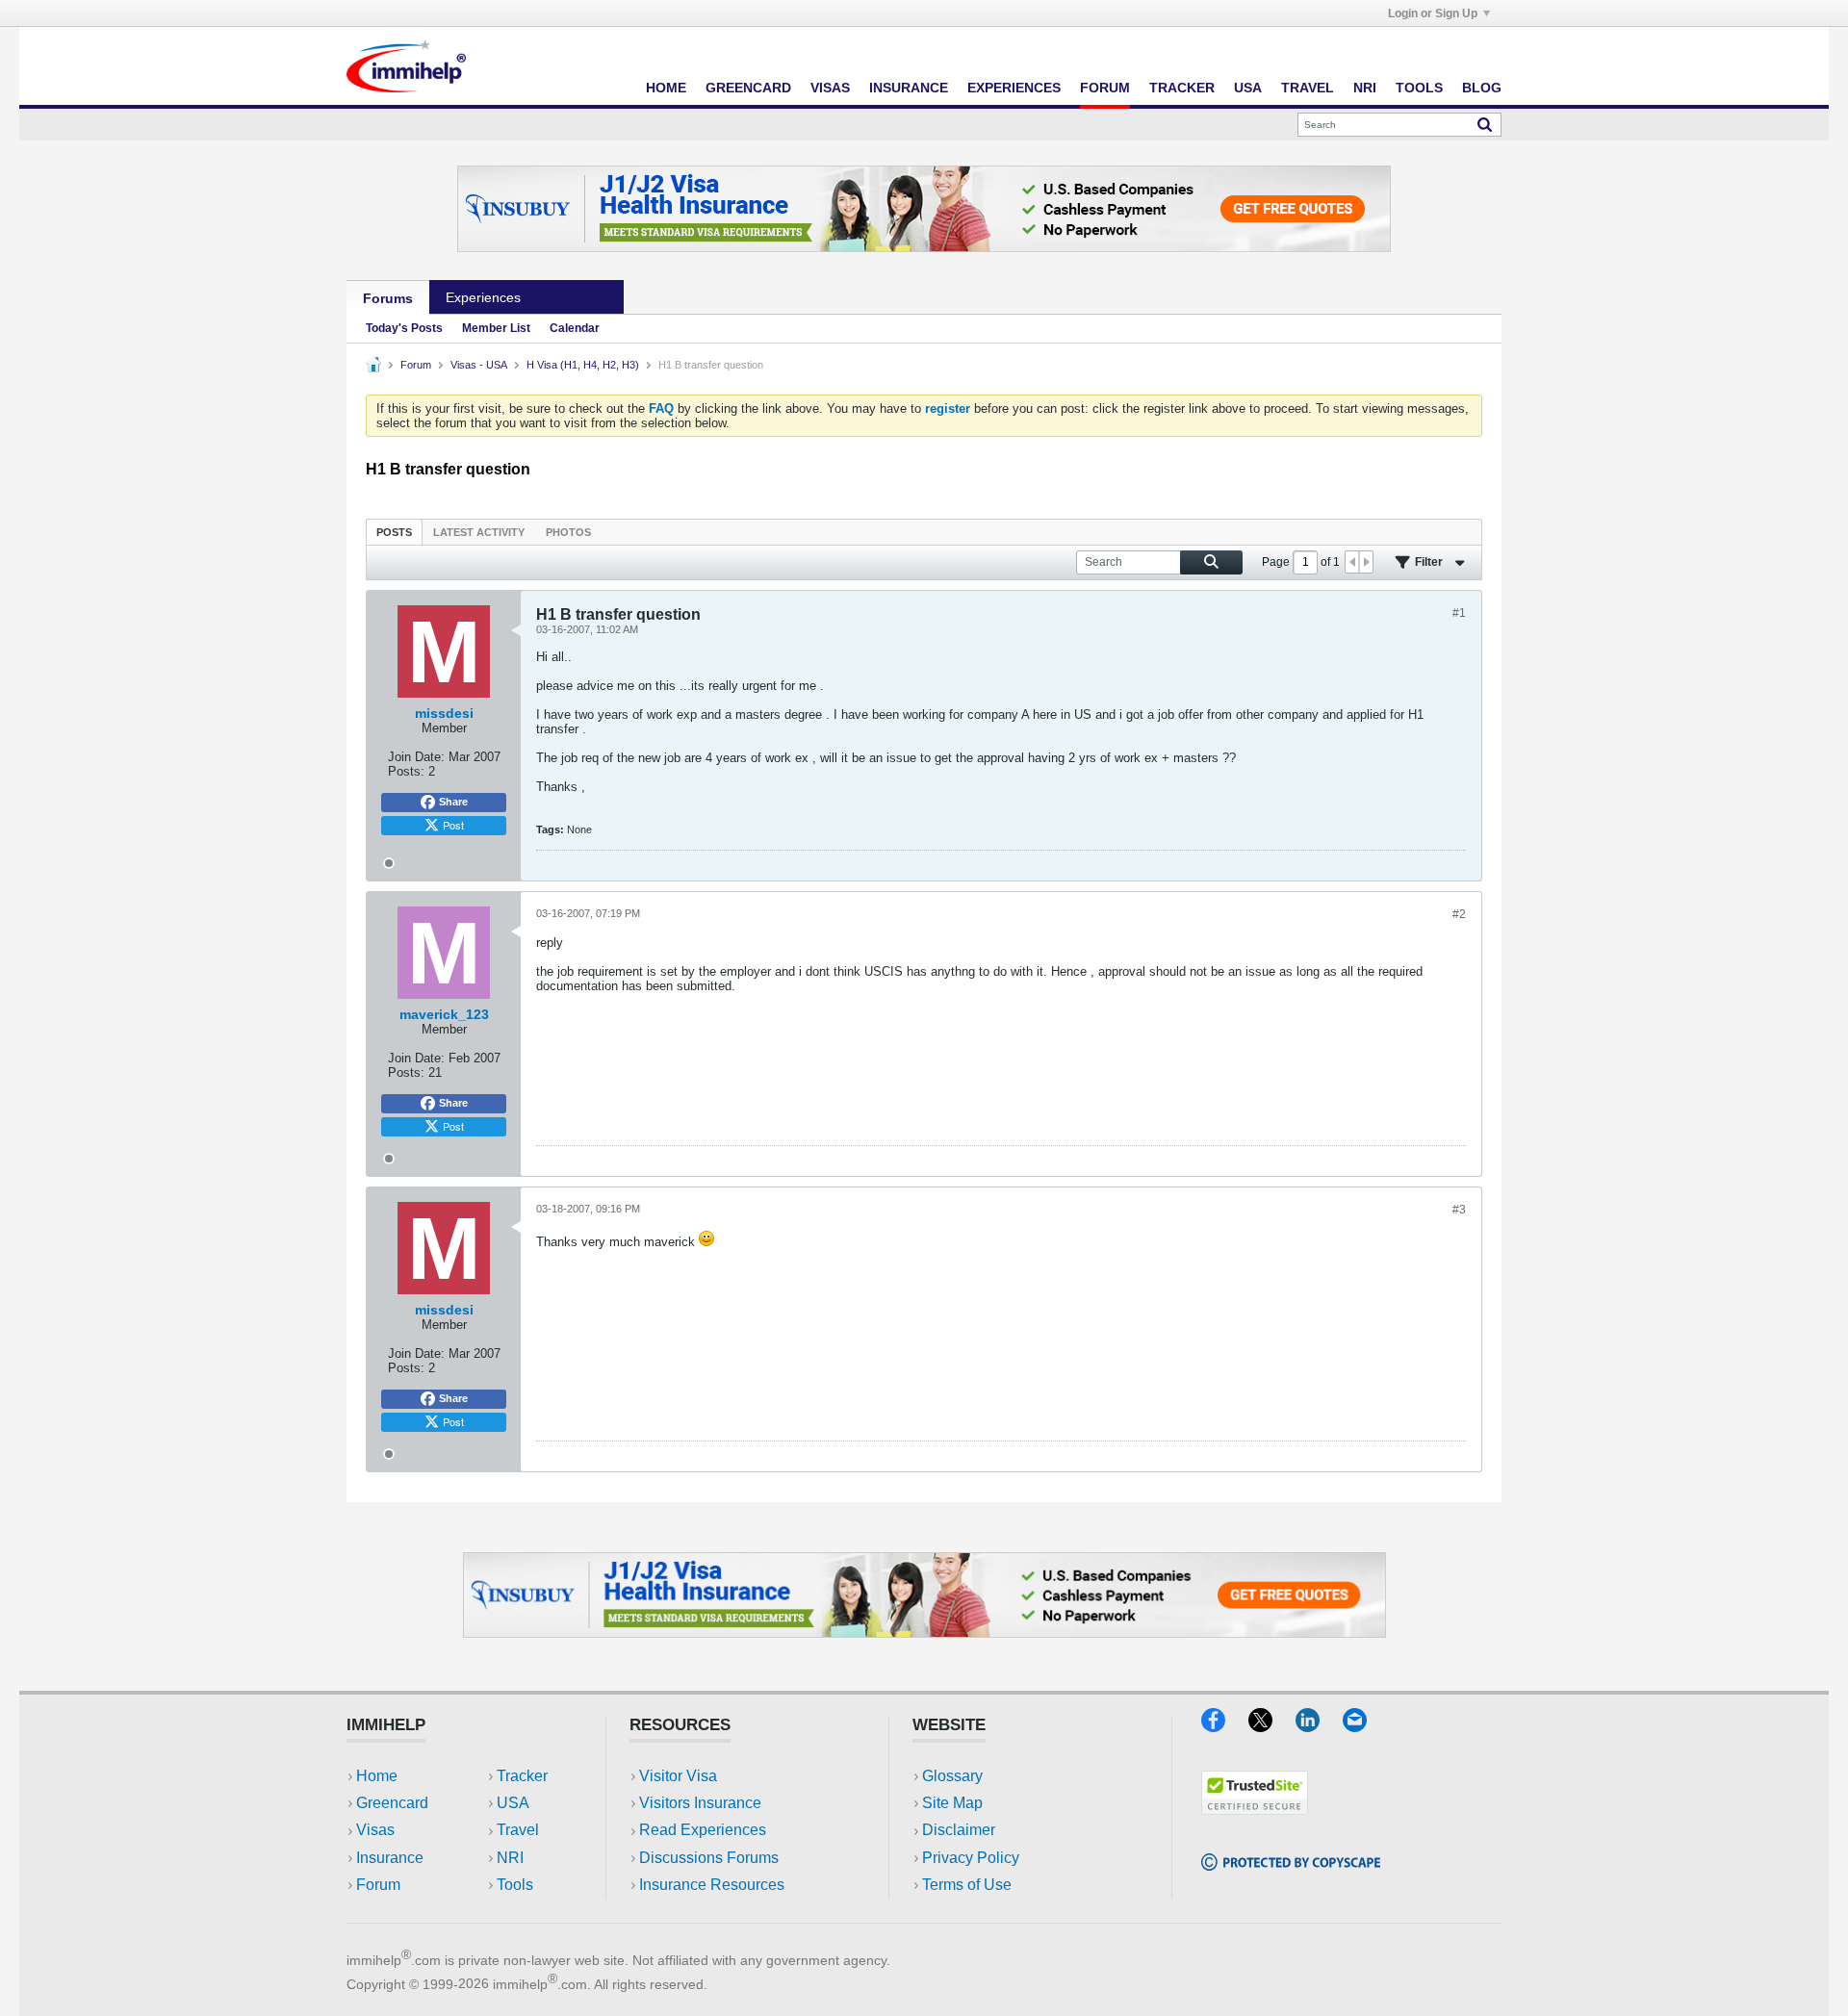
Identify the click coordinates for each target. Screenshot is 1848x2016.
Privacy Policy (971, 1858)
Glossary (952, 1776)
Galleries (580, 297)
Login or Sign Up (1433, 13)
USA (1248, 88)
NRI (1365, 88)
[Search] (1485, 124)
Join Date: (416, 757)
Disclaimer (959, 1830)
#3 (1459, 1210)
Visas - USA (479, 365)
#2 (1459, 914)
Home (666, 88)
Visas (830, 88)
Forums (388, 298)
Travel (1308, 88)
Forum (1105, 88)
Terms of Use (967, 1885)
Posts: (406, 771)
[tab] (394, 532)
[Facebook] (1225, 1726)
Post (453, 825)
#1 (1459, 613)
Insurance (909, 88)
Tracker (1182, 88)
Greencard (748, 88)
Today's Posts (404, 328)
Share (453, 802)
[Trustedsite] (1255, 1809)
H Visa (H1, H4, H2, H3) (583, 365)
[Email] (1364, 1726)
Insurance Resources (712, 1885)
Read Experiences (703, 1830)
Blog (1482, 88)
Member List (496, 328)
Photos (568, 532)
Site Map (952, 1803)
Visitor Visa (678, 1776)
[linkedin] (1319, 1726)
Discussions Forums (709, 1858)
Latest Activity (479, 532)
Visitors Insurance (700, 1803)
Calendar (575, 328)
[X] (1272, 1726)
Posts (394, 532)
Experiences (1014, 88)
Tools (1419, 88)
